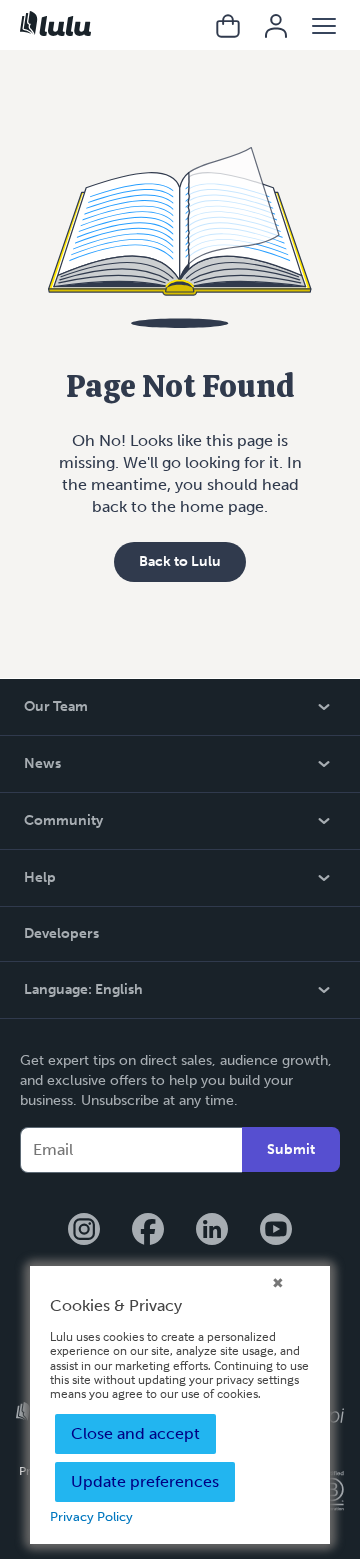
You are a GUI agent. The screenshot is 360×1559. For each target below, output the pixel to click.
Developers (61, 933)
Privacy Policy (91, 1516)
